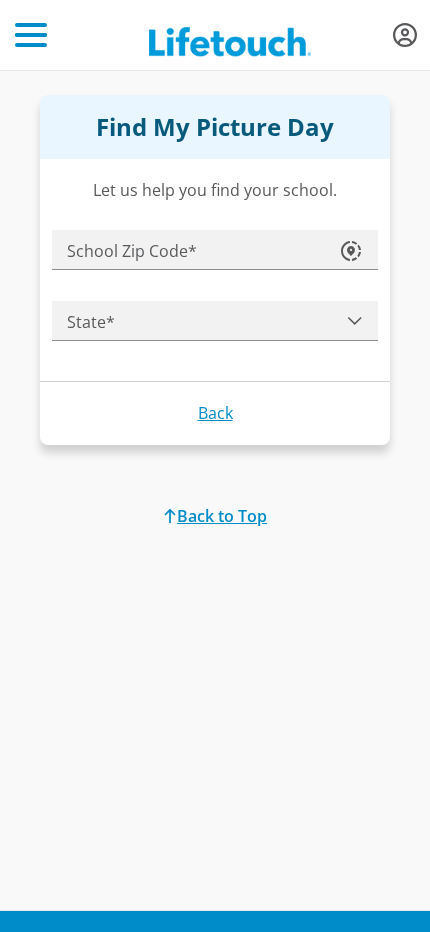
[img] (405, 35)
